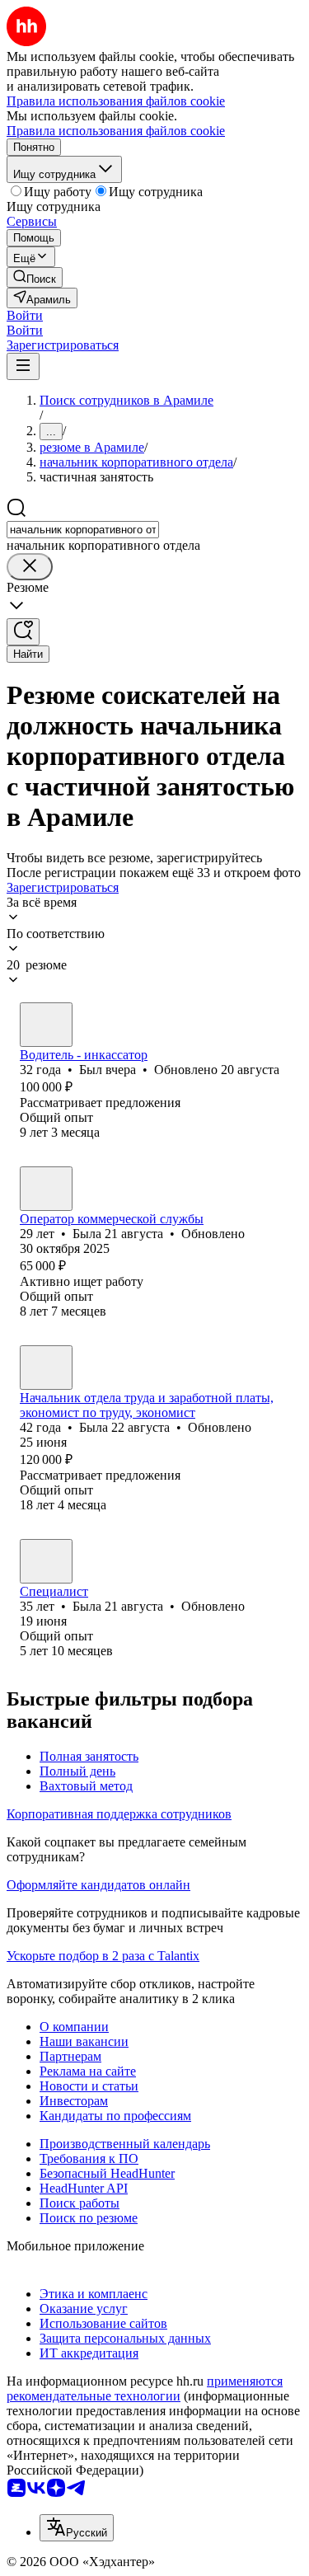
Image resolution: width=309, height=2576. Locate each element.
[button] (25, 315)
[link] (35, 277)
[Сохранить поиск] (23, 632)
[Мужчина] (46, 1025)
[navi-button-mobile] (23, 366)
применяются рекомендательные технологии (145, 2388)
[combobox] (83, 530)
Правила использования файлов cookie (116, 131)
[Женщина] (46, 1189)
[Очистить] (30, 567)
